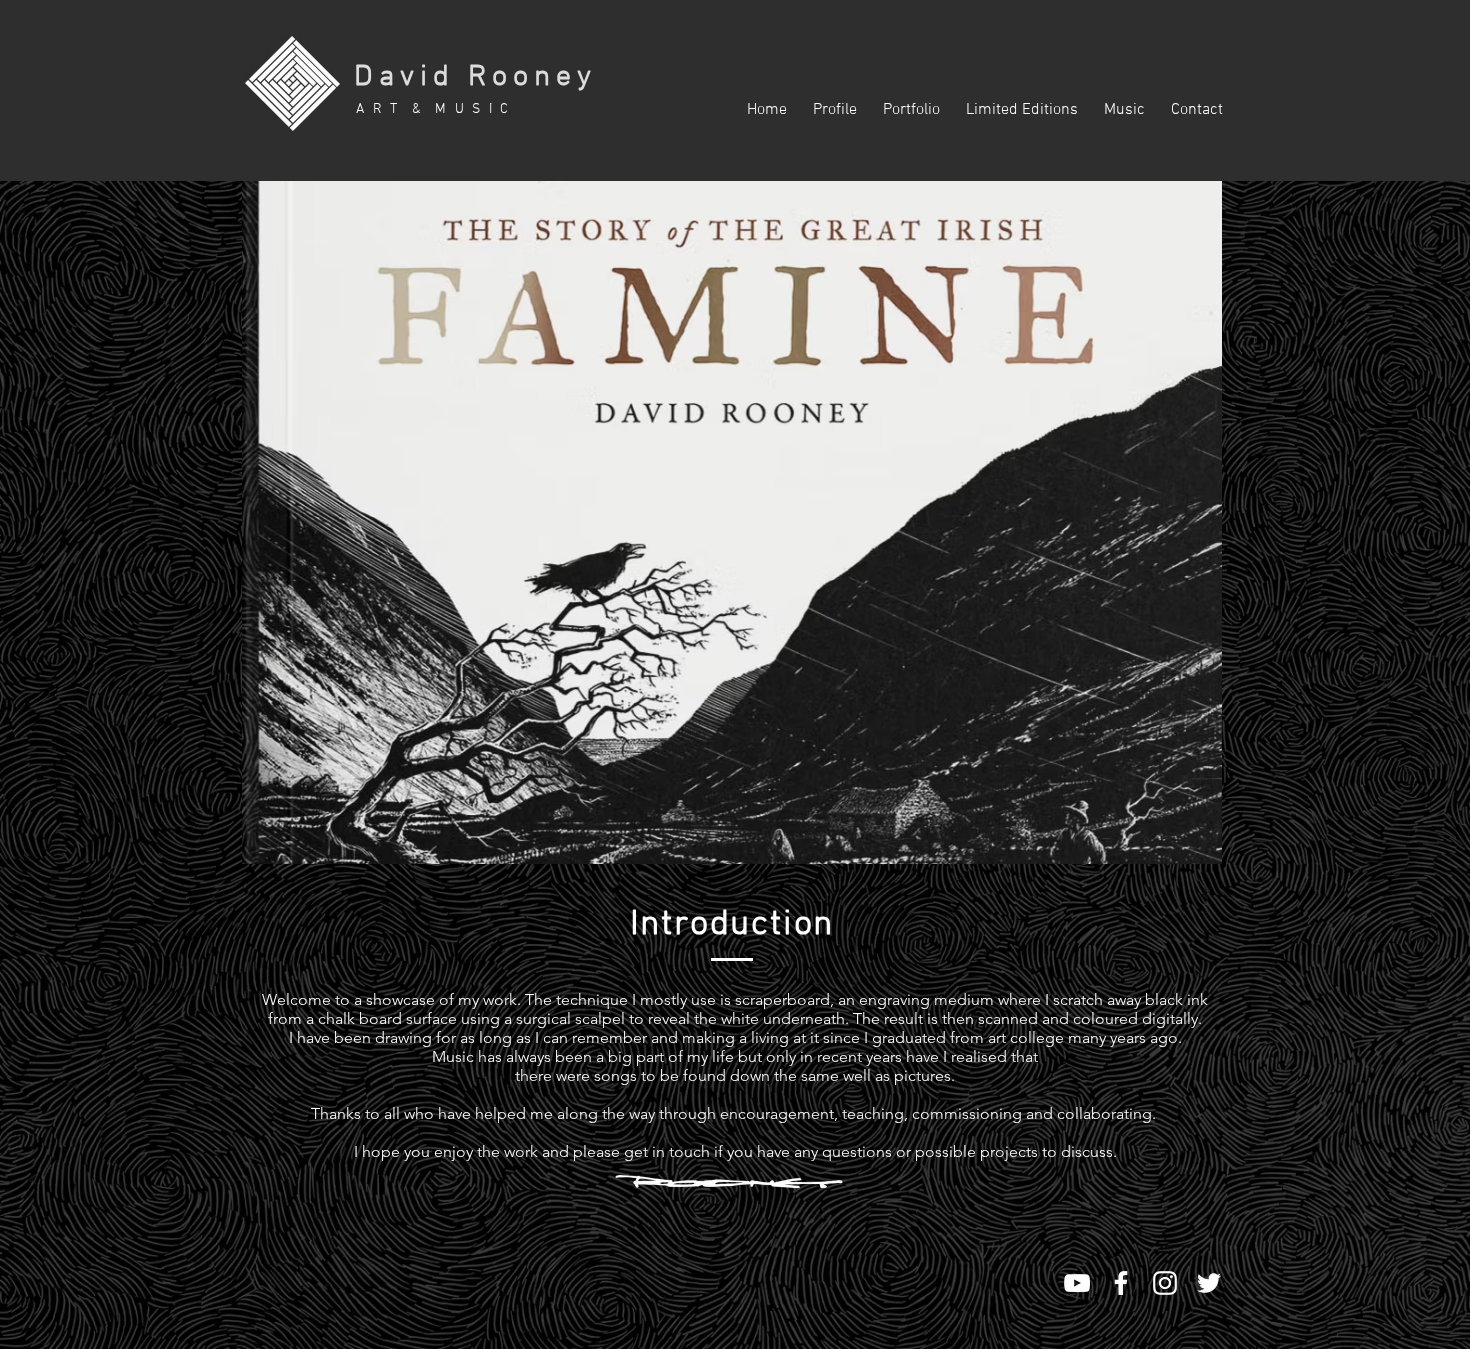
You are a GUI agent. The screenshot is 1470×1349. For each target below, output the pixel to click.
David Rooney (475, 77)
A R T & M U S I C (433, 109)
